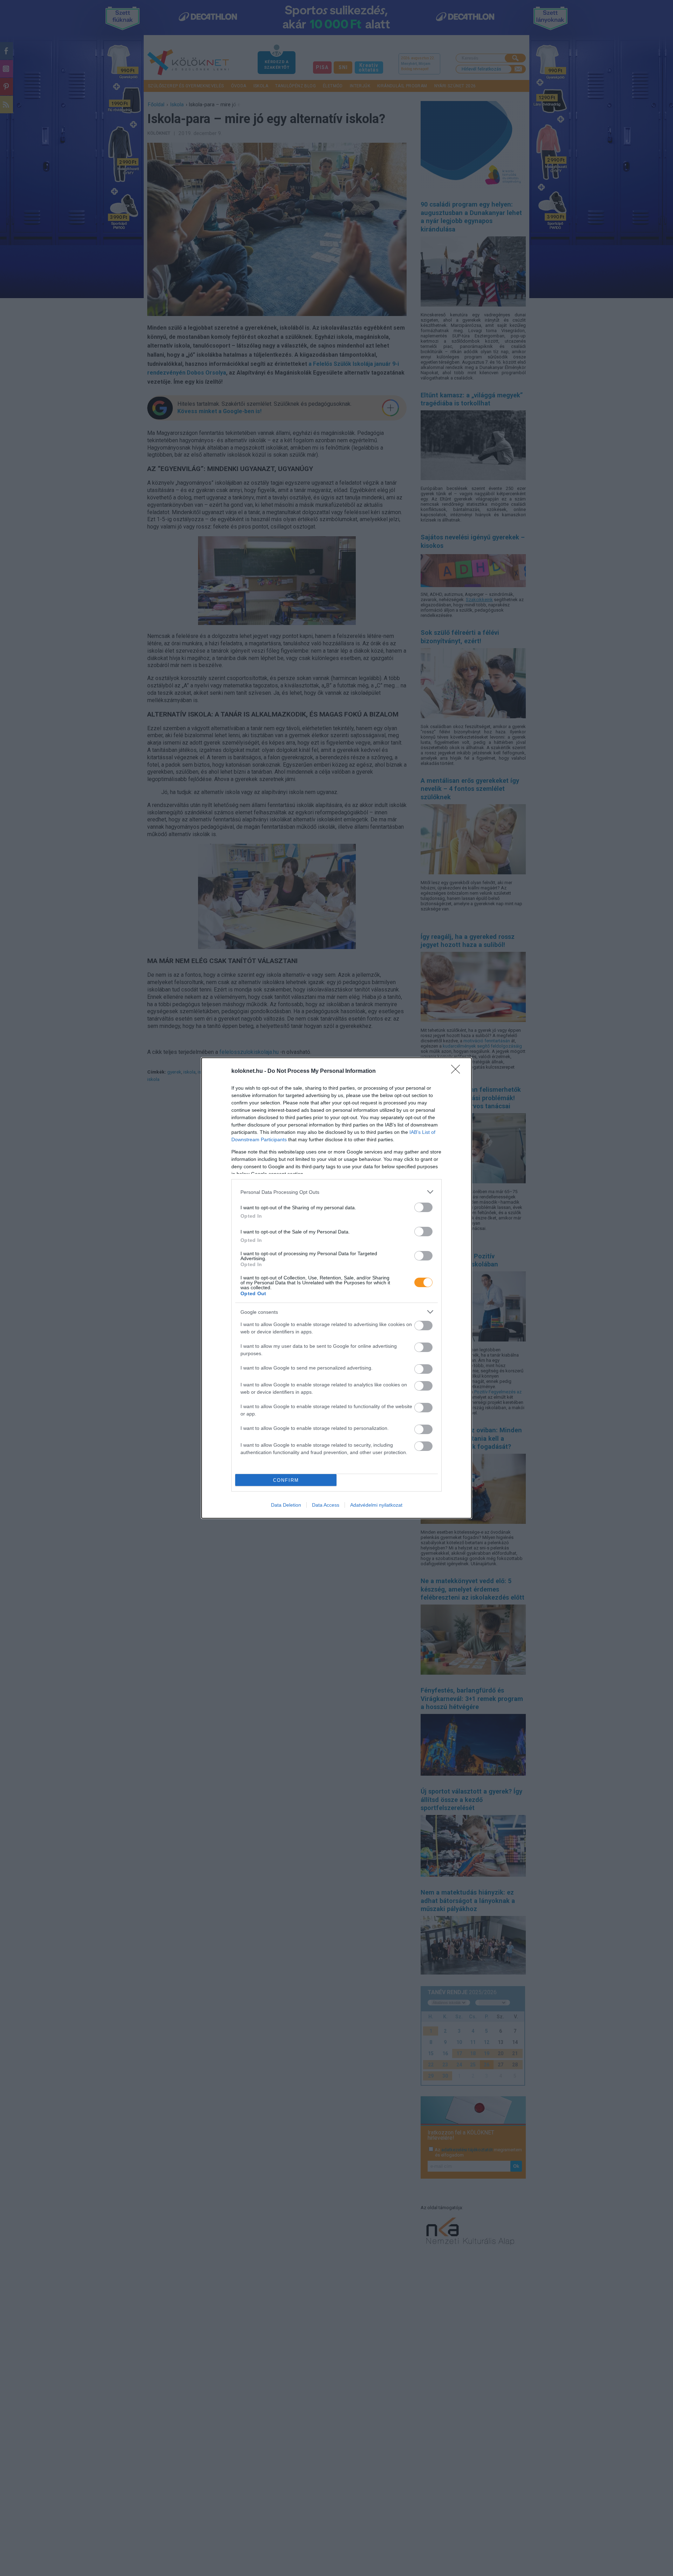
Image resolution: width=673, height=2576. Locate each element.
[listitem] (336, 1192)
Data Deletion (286, 1505)
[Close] (458, 1071)
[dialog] (336, 1288)
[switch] (423, 1207)
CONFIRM (286, 1480)
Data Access (326, 1505)
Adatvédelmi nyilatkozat (376, 1505)
